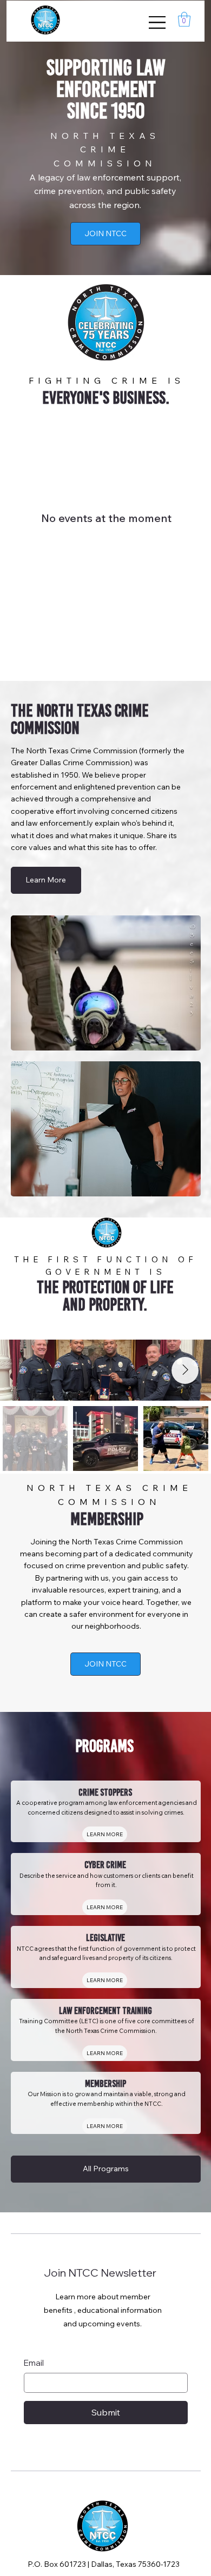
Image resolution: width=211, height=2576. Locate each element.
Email (34, 2363)
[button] (184, 19)
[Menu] (158, 22)
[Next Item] (185, 1370)
